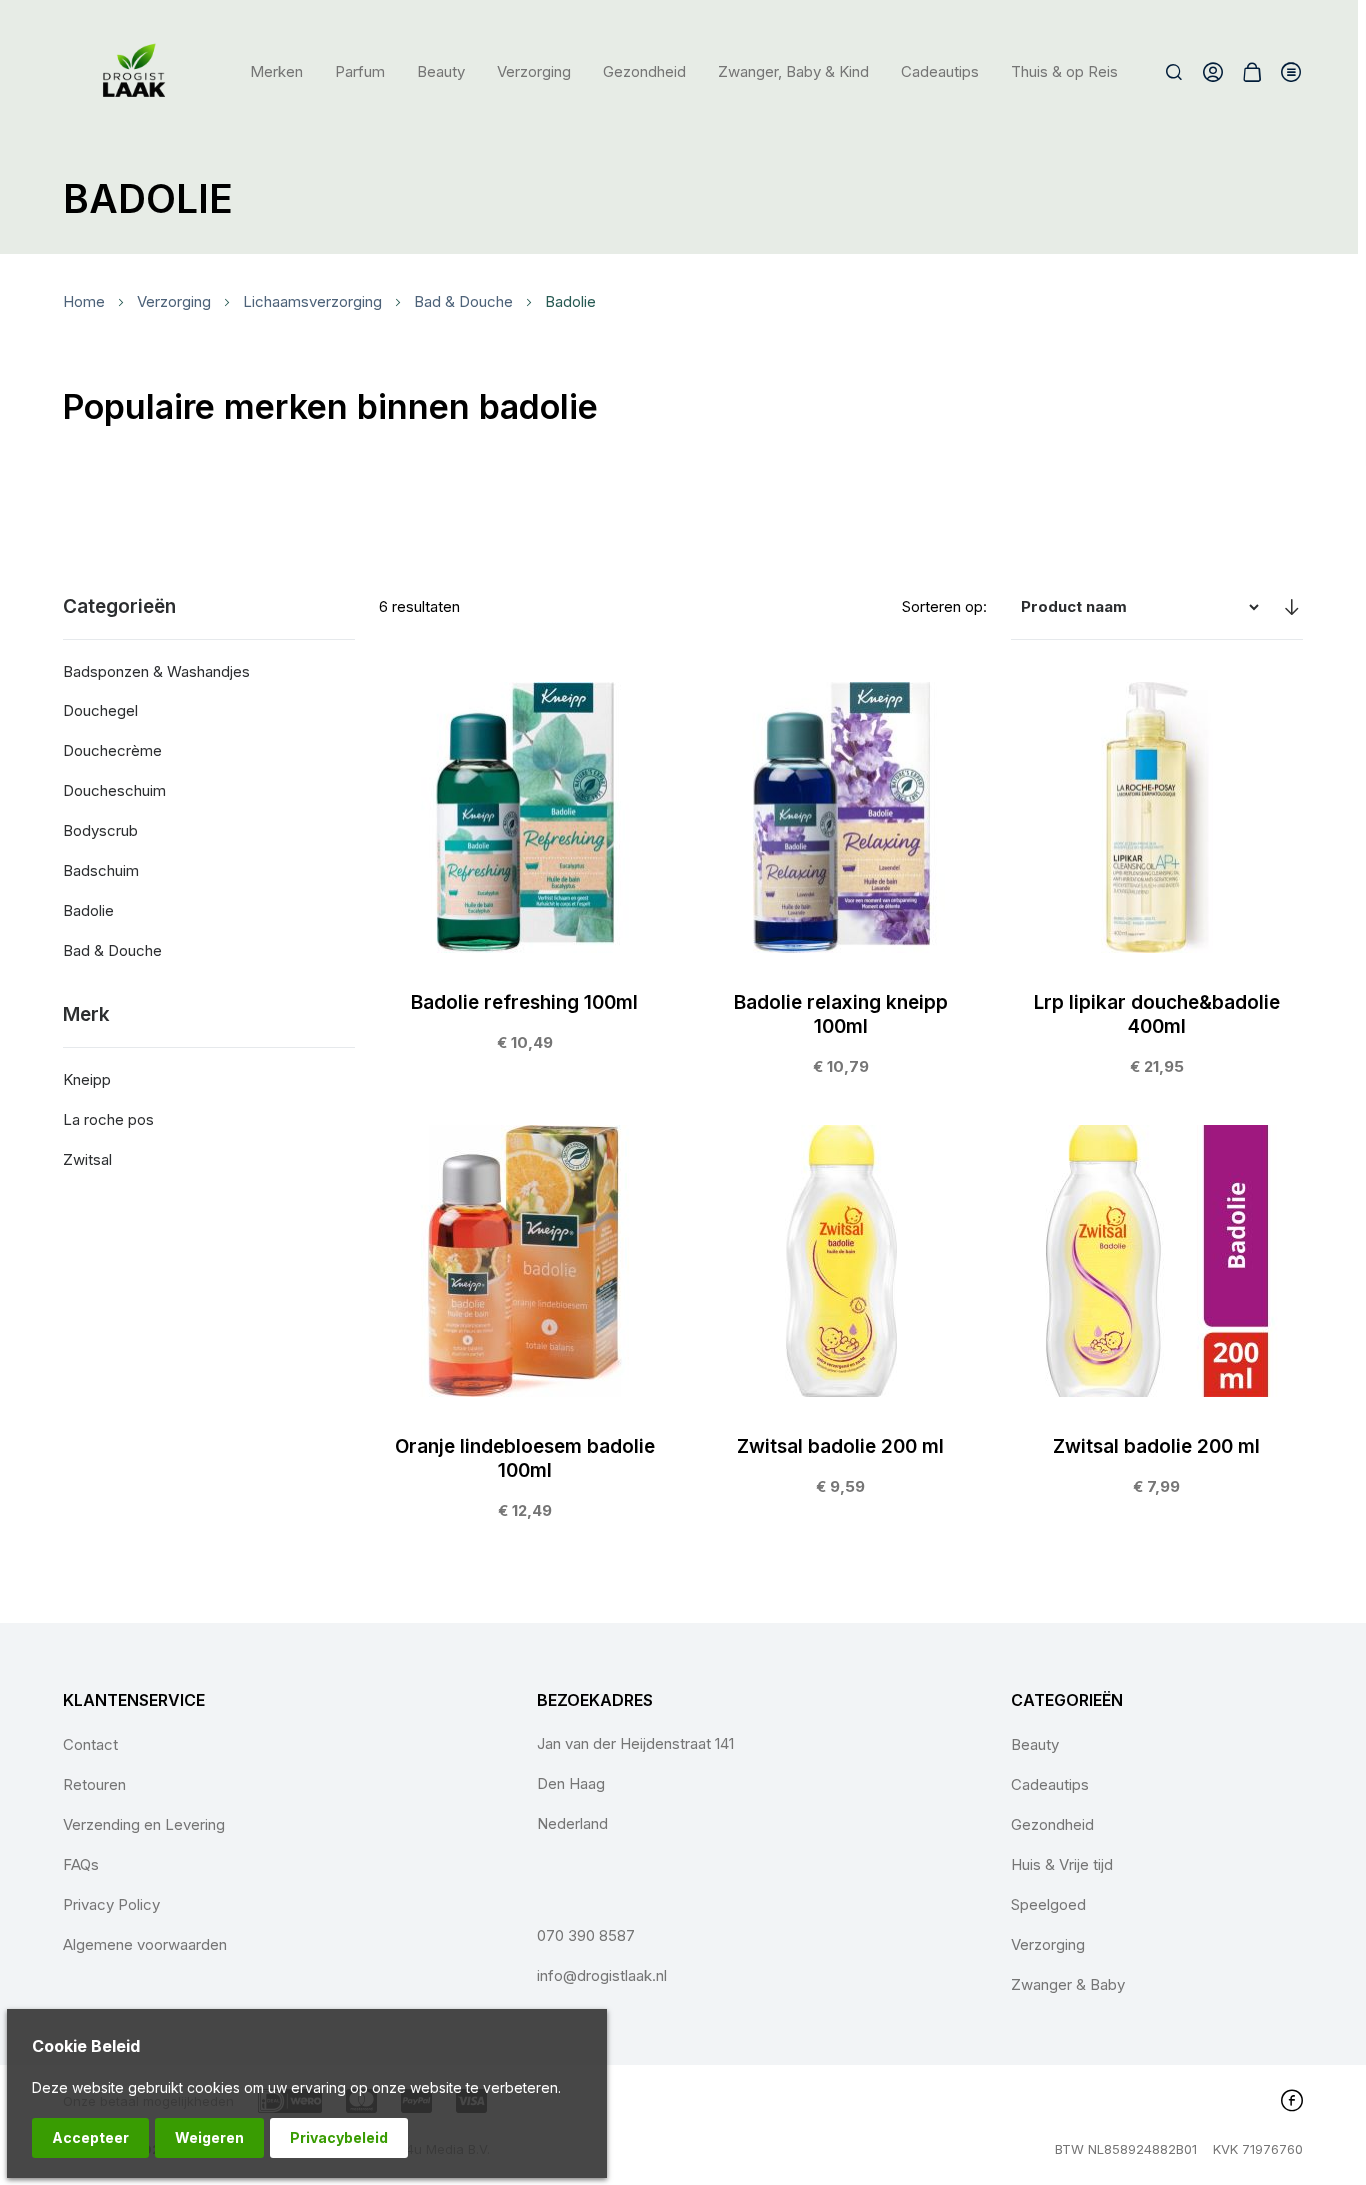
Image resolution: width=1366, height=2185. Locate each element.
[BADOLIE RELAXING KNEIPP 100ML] (841, 890)
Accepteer (90, 2137)
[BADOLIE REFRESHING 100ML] (525, 878)
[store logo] (134, 71)
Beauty (1035, 1744)
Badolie (88, 910)
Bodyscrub (100, 830)
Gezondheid (1052, 1824)
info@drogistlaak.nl (602, 1975)
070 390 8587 (586, 1935)
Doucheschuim (114, 790)
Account (1213, 72)
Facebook (1292, 2100)
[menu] (684, 72)
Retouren (94, 1784)
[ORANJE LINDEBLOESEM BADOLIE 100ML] (525, 1333)
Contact (90, 1744)
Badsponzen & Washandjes (156, 671)
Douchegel (100, 710)
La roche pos (108, 1119)
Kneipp (87, 1079)
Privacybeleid (339, 2137)
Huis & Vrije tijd (1062, 1864)
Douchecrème (112, 750)
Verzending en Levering (144, 1824)
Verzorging (174, 301)
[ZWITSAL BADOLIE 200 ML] (841, 1321)
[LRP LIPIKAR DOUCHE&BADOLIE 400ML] (1157, 890)
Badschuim (101, 870)
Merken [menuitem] (276, 71)
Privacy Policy (111, 1904)
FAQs (81, 1864)
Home (84, 301)
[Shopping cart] (1252, 72)
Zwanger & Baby (1068, 1984)
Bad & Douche (463, 301)
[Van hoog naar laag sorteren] (1291, 607)
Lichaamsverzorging (312, 301)
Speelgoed (1048, 1904)
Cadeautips (1050, 1784)
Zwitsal (87, 1159)
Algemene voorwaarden (145, 1944)
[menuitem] (360, 72)
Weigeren (209, 2137)
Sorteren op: (944, 606)
